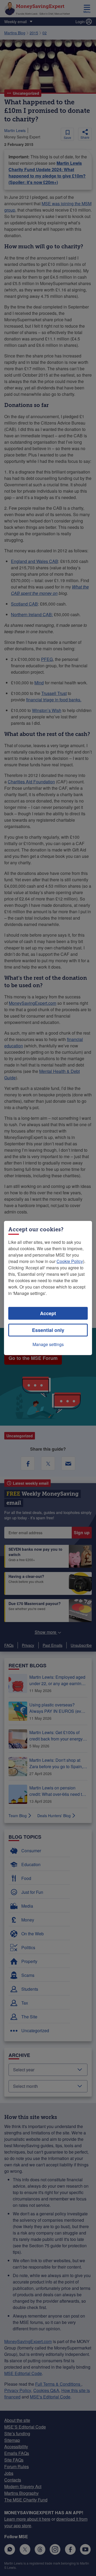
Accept (48, 1313)
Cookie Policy (70, 1261)
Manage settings (48, 1344)
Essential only (48, 1330)
